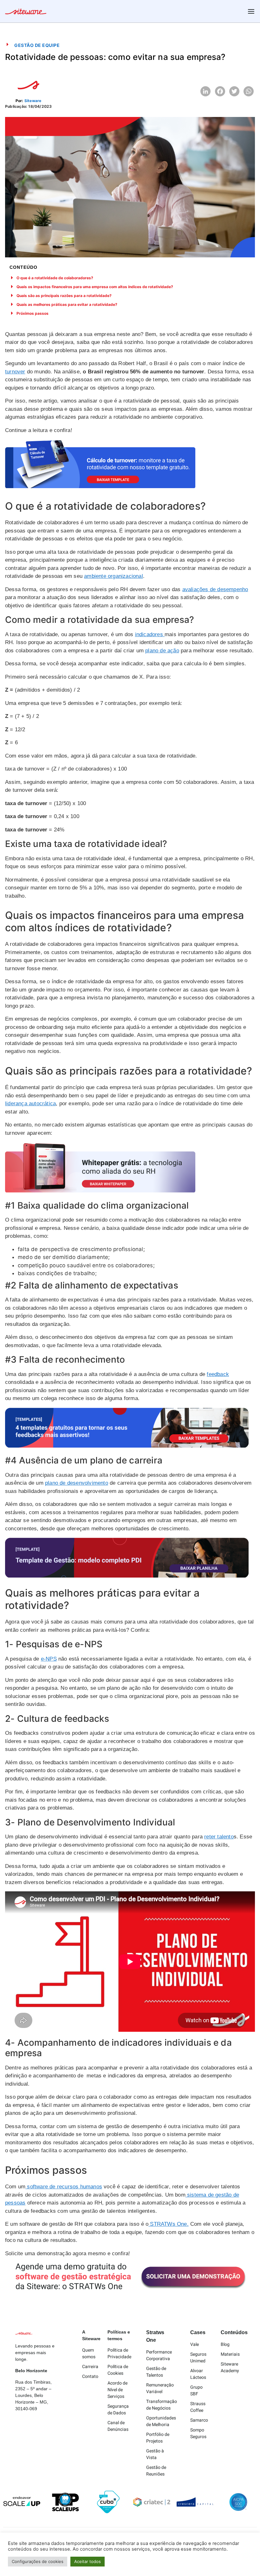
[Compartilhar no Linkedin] (205, 91)
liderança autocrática (30, 1104)
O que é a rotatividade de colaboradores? (55, 278)
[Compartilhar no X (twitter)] (234, 91)
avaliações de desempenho (215, 589)
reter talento (219, 1837)
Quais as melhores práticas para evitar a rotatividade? (67, 304)
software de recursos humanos (64, 2187)
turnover (15, 372)
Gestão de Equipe (37, 45)
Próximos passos (32, 313)
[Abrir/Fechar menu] (251, 11)
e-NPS (49, 1659)
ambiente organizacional (114, 576)
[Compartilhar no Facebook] (220, 91)
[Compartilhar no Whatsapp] (249, 91)
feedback (218, 1374)
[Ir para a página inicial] (26, 12)
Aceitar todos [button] (88, 2561)
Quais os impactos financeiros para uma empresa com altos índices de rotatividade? (95, 287)
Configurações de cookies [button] (38, 2561)
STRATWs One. (169, 2224)
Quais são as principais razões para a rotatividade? (64, 296)
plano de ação (162, 651)
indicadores (150, 634)
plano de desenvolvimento (77, 1483)
